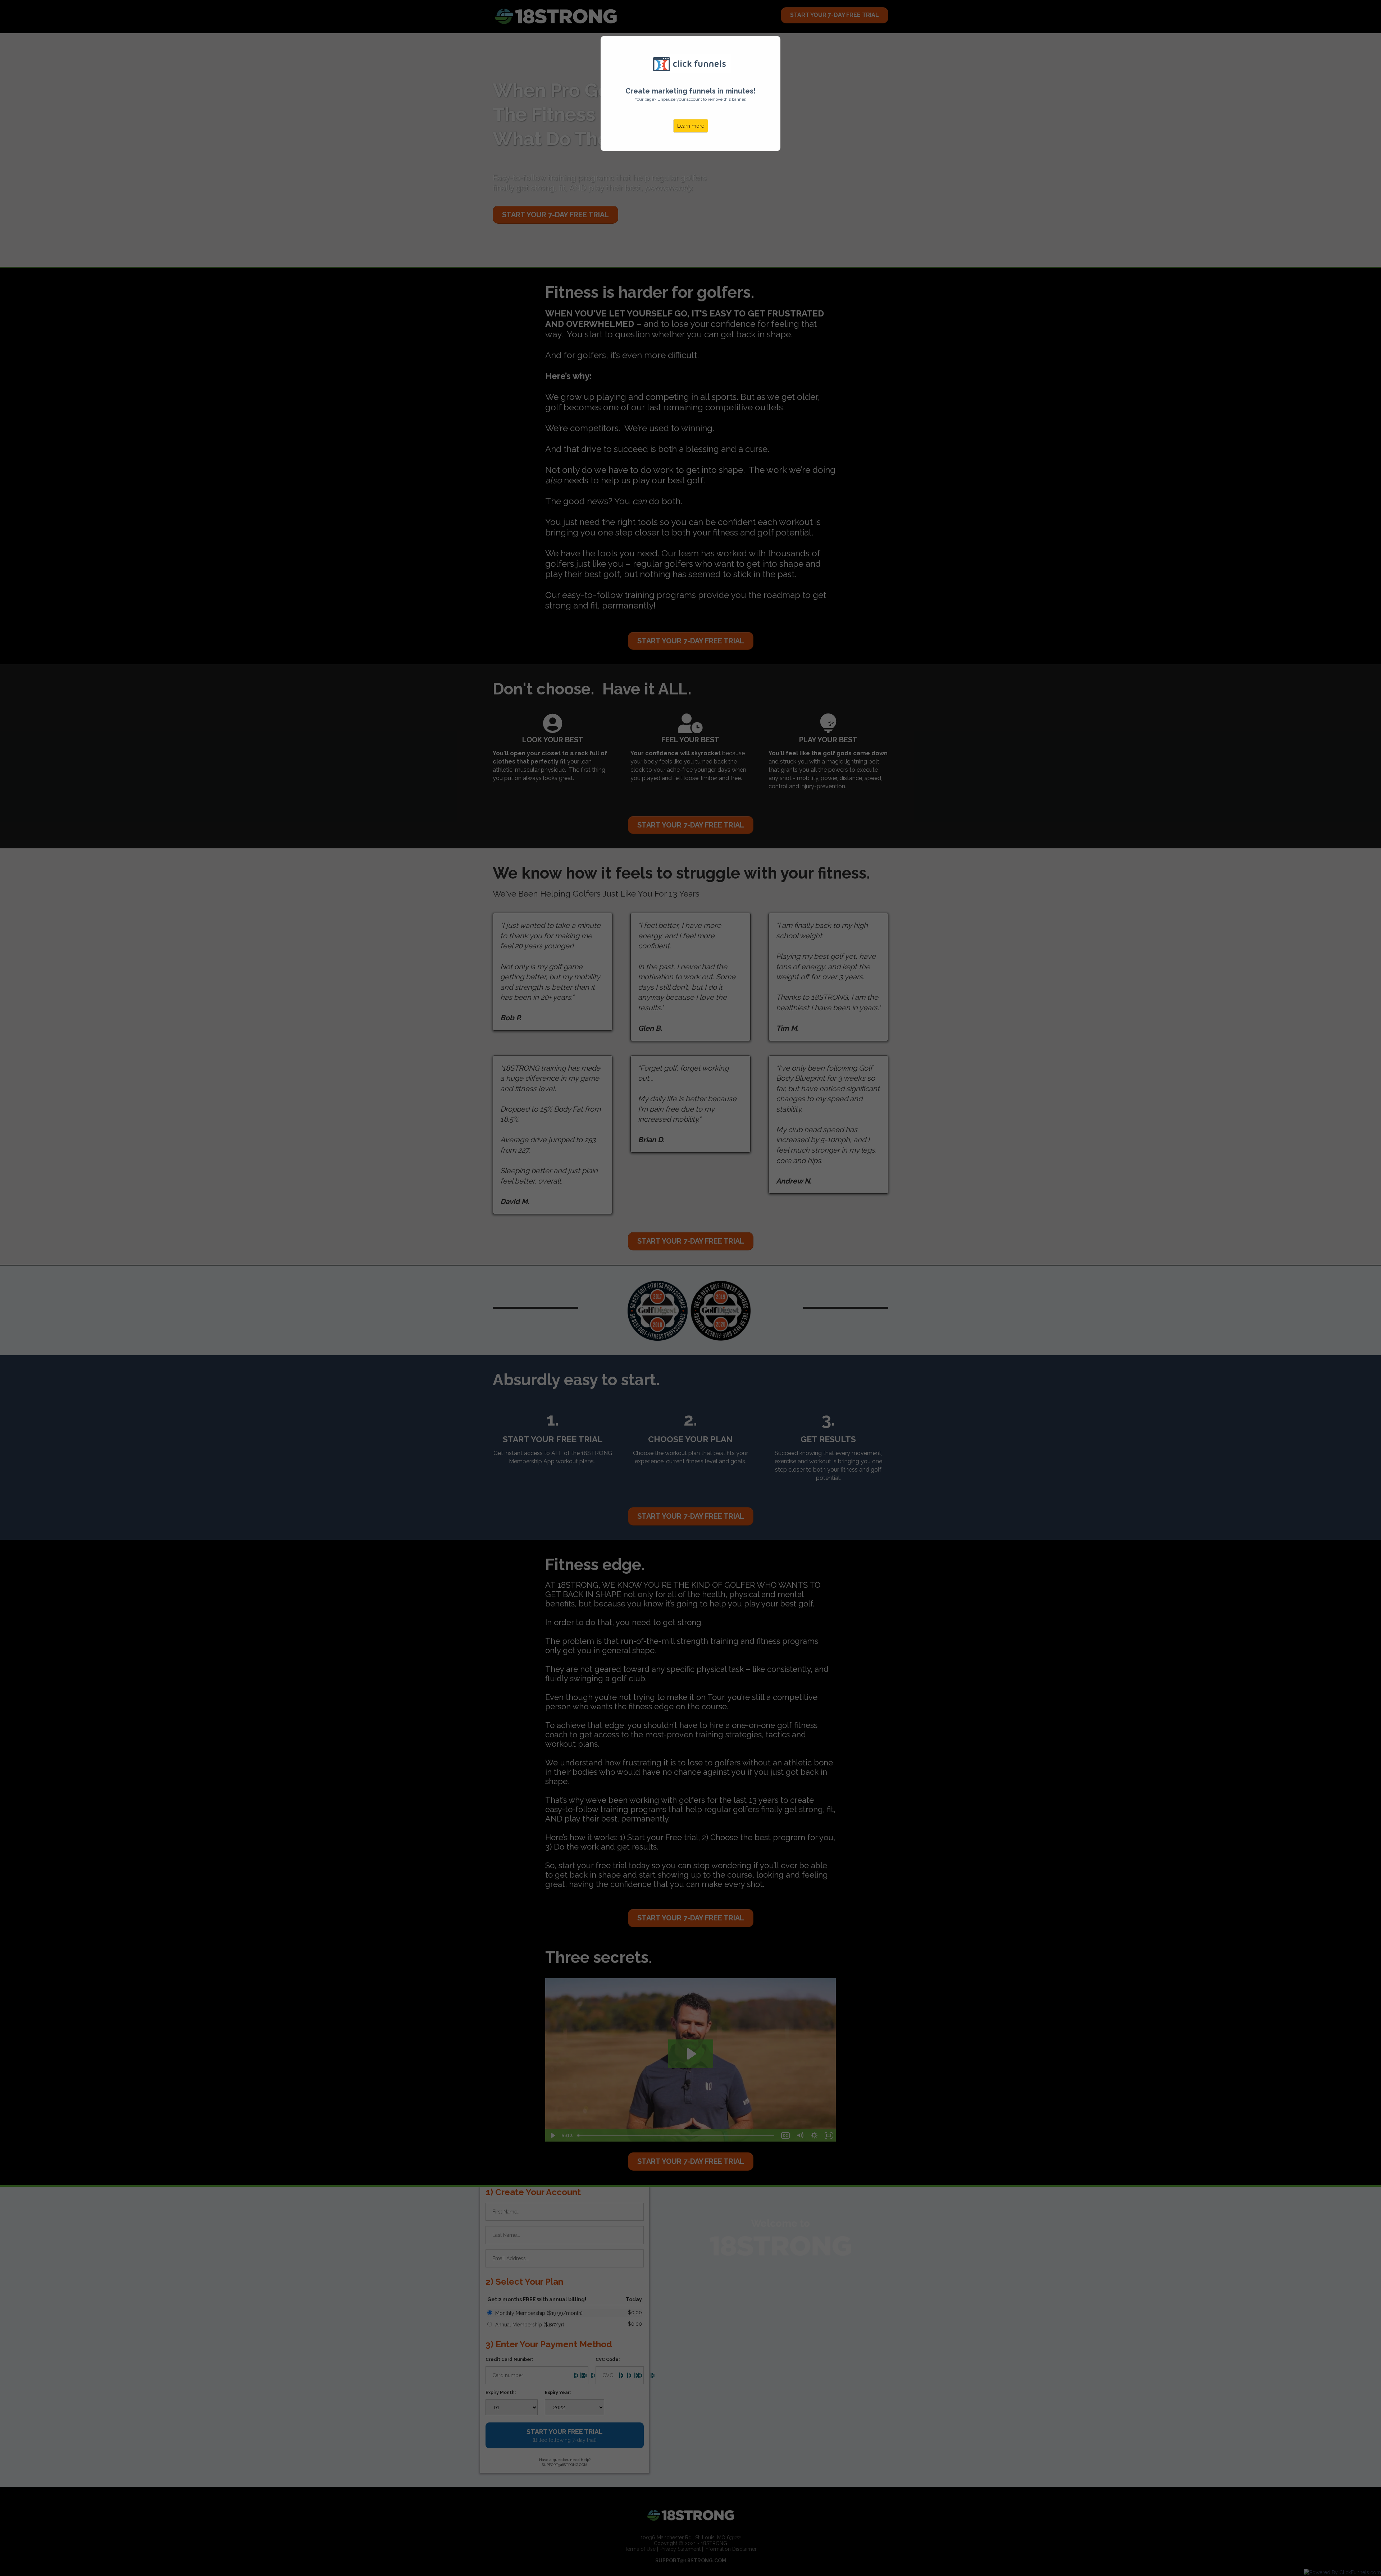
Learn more (691, 126)
